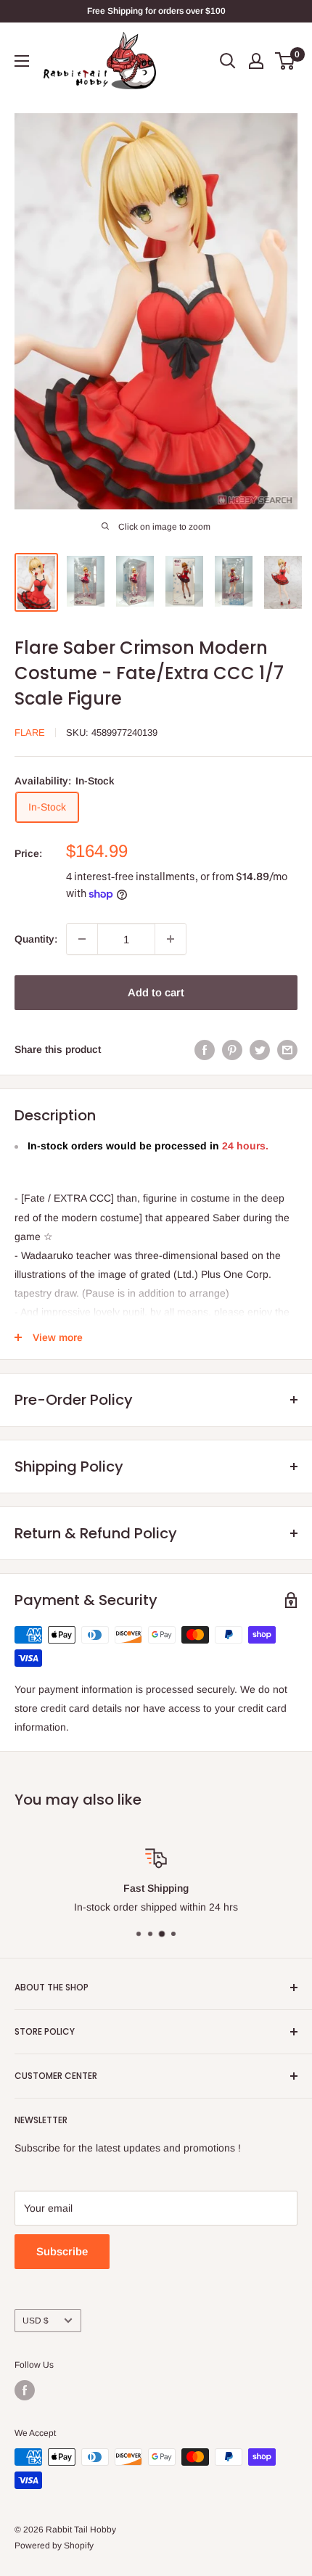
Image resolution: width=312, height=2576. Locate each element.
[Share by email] (287, 1049)
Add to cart (156, 992)
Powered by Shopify (54, 2546)
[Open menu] (22, 61)
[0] (286, 61)
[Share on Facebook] (205, 1049)
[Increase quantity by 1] (171, 939)
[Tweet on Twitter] (260, 1049)
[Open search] (228, 61)
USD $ (36, 2321)
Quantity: (36, 939)
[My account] (256, 61)
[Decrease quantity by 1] (82, 939)
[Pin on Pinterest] (232, 1049)
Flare (30, 733)
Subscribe (62, 2251)
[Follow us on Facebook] (25, 2390)
